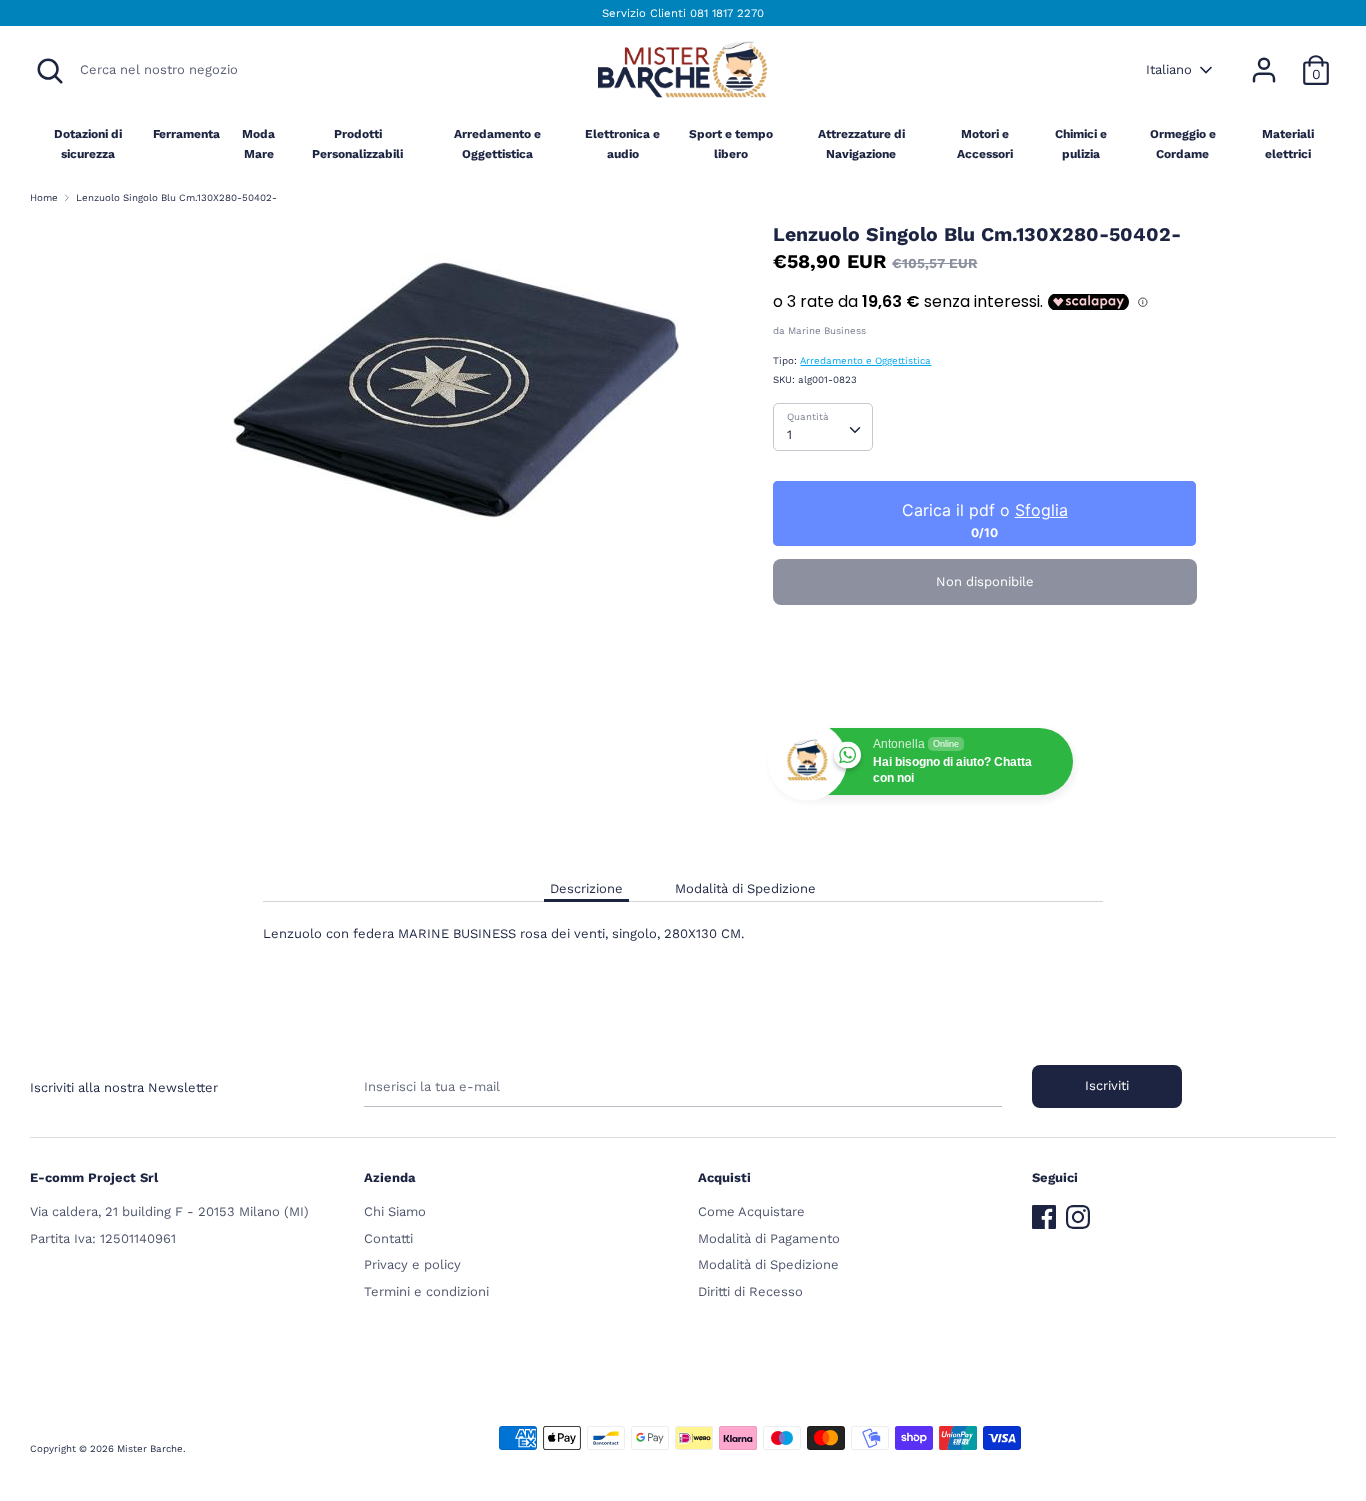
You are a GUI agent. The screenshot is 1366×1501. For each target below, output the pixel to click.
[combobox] (823, 427)
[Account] (1264, 59)
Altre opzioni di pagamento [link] (985, 687)
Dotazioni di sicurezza (88, 143)
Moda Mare (258, 143)
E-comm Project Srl (94, 1177)
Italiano (1169, 69)
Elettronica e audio (622, 143)
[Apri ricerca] (50, 71)
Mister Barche (150, 1448)
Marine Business (827, 330)
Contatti (388, 1238)
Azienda (390, 1177)
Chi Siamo (395, 1211)
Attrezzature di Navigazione (861, 143)
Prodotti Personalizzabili (357, 143)
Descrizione (586, 888)
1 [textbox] (789, 434)
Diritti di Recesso (750, 1291)
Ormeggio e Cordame (1183, 143)
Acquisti (724, 1177)
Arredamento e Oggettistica (497, 143)
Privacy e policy (412, 1264)
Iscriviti (1107, 1085)
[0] (1316, 59)
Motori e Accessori (985, 143)
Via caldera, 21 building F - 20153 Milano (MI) (169, 1211)
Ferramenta (186, 134)
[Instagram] (1078, 1212)
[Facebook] (1044, 1212)
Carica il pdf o (985, 510)
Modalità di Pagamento (769, 1238)
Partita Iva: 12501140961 (103, 1238)
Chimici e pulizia (1081, 143)
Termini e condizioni (426, 1291)
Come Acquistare (751, 1211)
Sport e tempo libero (731, 143)
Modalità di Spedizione (745, 888)
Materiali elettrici (1288, 143)
